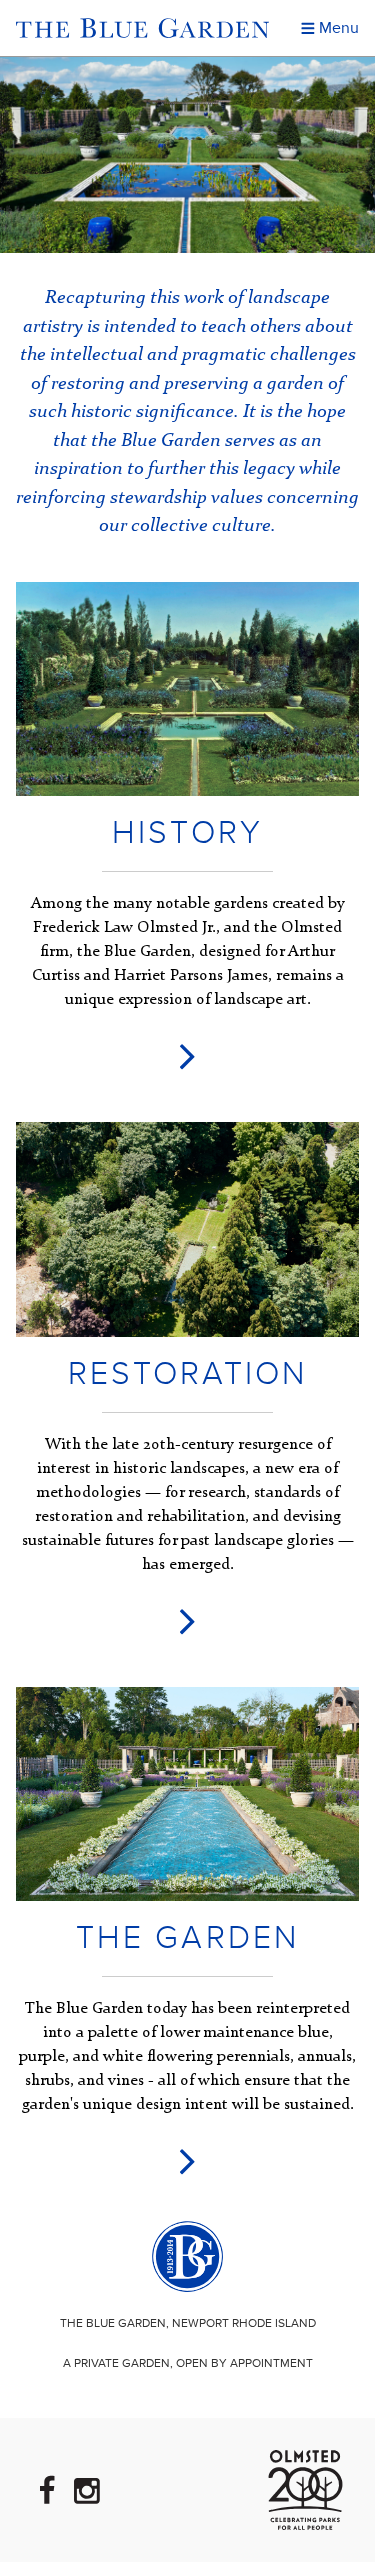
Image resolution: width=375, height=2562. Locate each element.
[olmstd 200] (305, 2490)
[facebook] (49, 2490)
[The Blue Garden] (187, 2256)
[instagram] (87, 2490)
